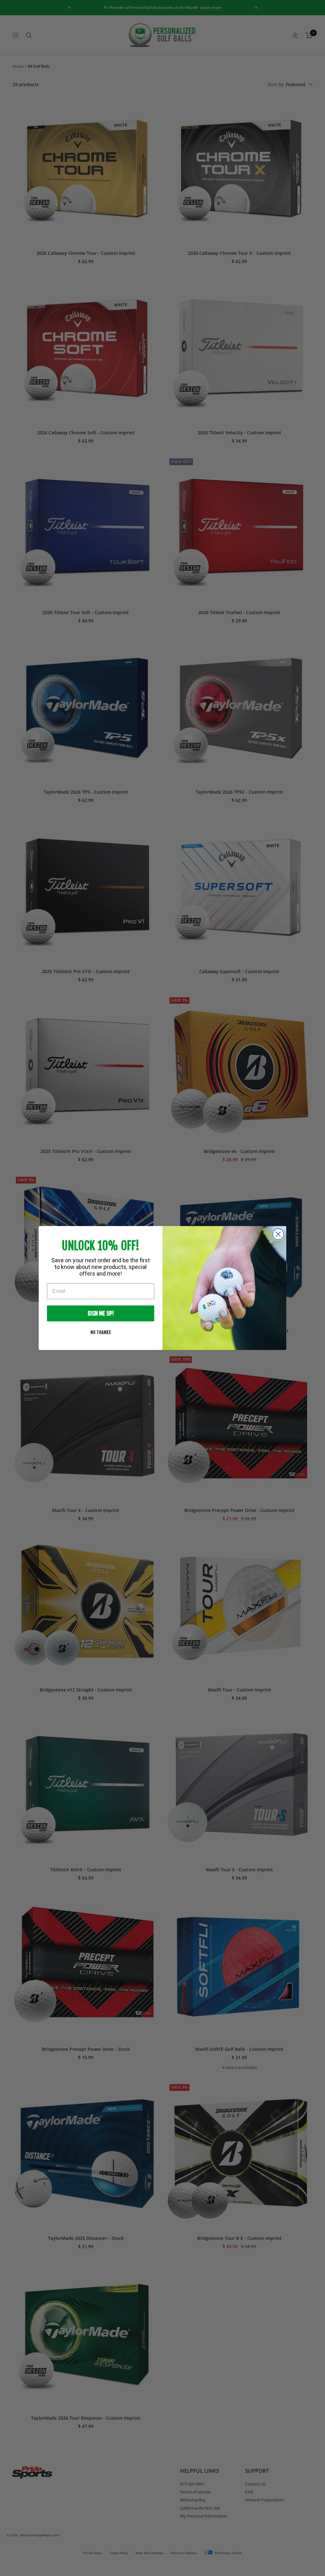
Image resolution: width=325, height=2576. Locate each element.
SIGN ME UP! (101, 1313)
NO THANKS (101, 1332)
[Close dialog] (278, 1234)
